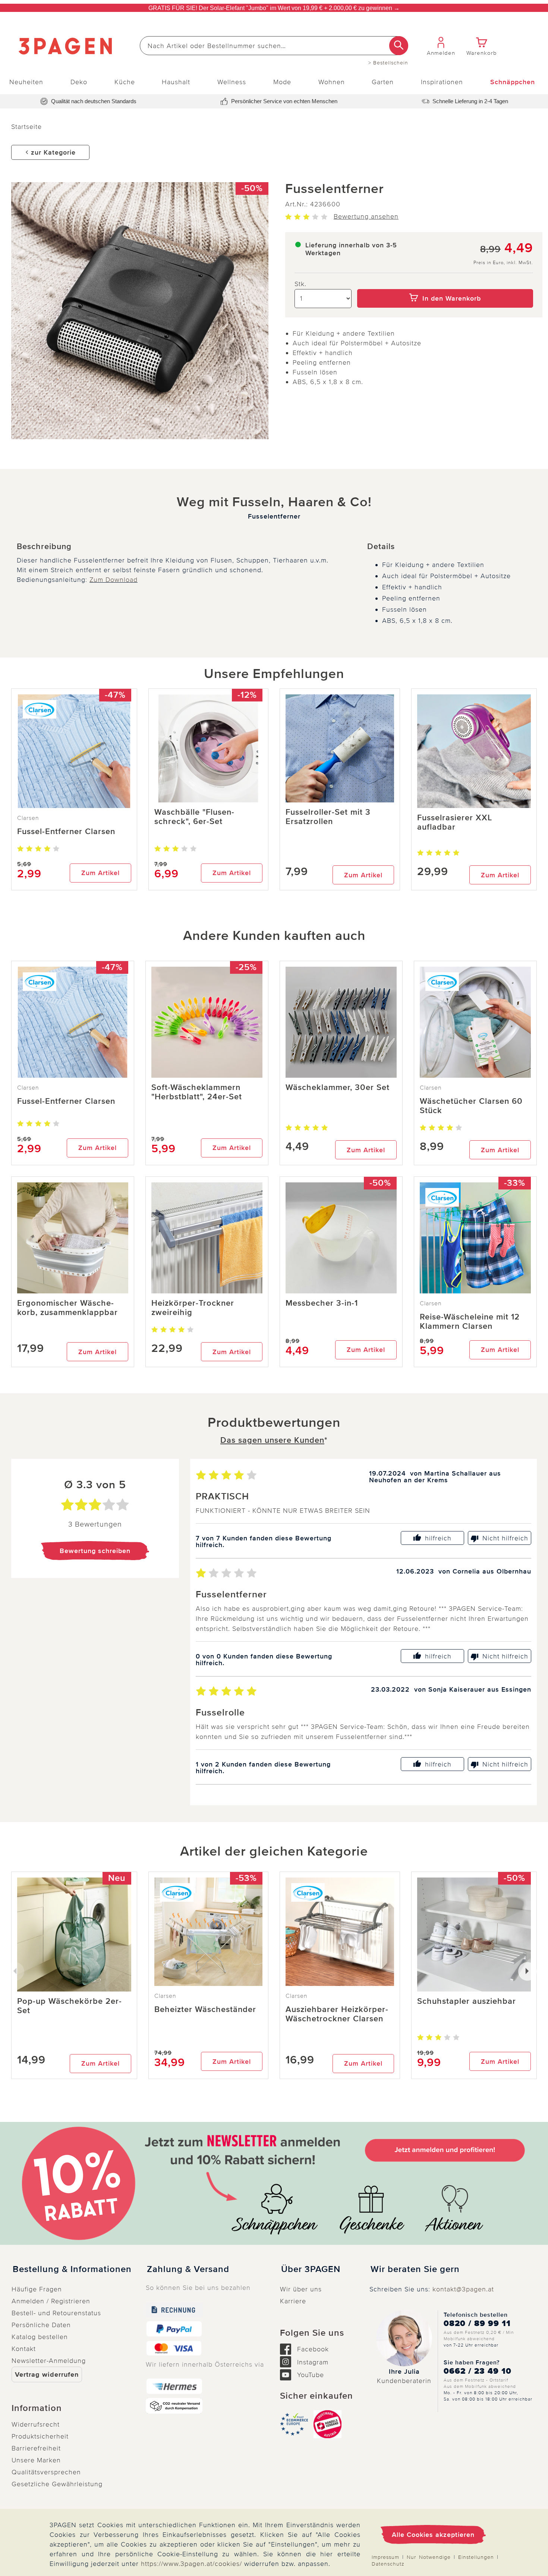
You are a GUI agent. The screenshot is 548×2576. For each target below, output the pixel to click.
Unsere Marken (36, 2460)
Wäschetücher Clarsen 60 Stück (471, 1106)
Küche (125, 82)
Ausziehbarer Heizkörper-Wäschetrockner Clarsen (337, 2014)
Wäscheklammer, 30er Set (338, 1088)
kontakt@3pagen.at (463, 2289)
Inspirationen (442, 82)
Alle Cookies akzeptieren (433, 2535)
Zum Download (114, 580)
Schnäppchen (513, 82)
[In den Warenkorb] (445, 284)
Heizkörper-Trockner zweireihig (193, 1308)
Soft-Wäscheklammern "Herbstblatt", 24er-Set (197, 1092)
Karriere (293, 2301)
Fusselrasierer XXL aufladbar (455, 823)
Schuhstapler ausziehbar (467, 2001)
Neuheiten (26, 82)
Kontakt (24, 2349)
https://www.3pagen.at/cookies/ (191, 2564)
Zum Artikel (100, 873)
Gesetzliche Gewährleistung (57, 2484)
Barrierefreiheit (36, 2448)
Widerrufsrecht (36, 2424)
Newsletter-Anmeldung (49, 2361)
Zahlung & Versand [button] (188, 2269)
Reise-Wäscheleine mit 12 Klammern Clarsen (470, 1322)
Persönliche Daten (41, 2325)
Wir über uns (301, 2289)
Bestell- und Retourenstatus (56, 2313)
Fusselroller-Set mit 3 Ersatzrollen (328, 817)
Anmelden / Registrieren (51, 2301)
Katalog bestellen (40, 2337)
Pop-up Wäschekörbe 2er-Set (70, 2006)
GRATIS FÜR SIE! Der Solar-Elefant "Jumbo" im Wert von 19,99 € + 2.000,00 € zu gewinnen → (274, 8)
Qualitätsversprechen (46, 2472)
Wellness (232, 82)
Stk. (300, 284)
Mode (282, 82)
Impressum (385, 2557)
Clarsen (28, 818)
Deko (79, 82)
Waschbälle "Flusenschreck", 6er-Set (194, 817)
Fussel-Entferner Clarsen (66, 832)
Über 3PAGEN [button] (311, 2269)
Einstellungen (476, 2557)
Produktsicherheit (40, 2436)
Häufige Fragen (37, 2289)
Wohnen (332, 82)
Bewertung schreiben (95, 1551)
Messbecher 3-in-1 (322, 1303)
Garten (383, 82)
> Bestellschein (388, 63)
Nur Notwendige (429, 2557)
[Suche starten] (399, 46)
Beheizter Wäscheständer (205, 2010)
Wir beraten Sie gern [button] (415, 2269)
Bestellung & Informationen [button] (72, 2269)
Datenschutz (388, 2564)
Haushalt (176, 82)
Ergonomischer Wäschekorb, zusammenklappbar (67, 1308)
